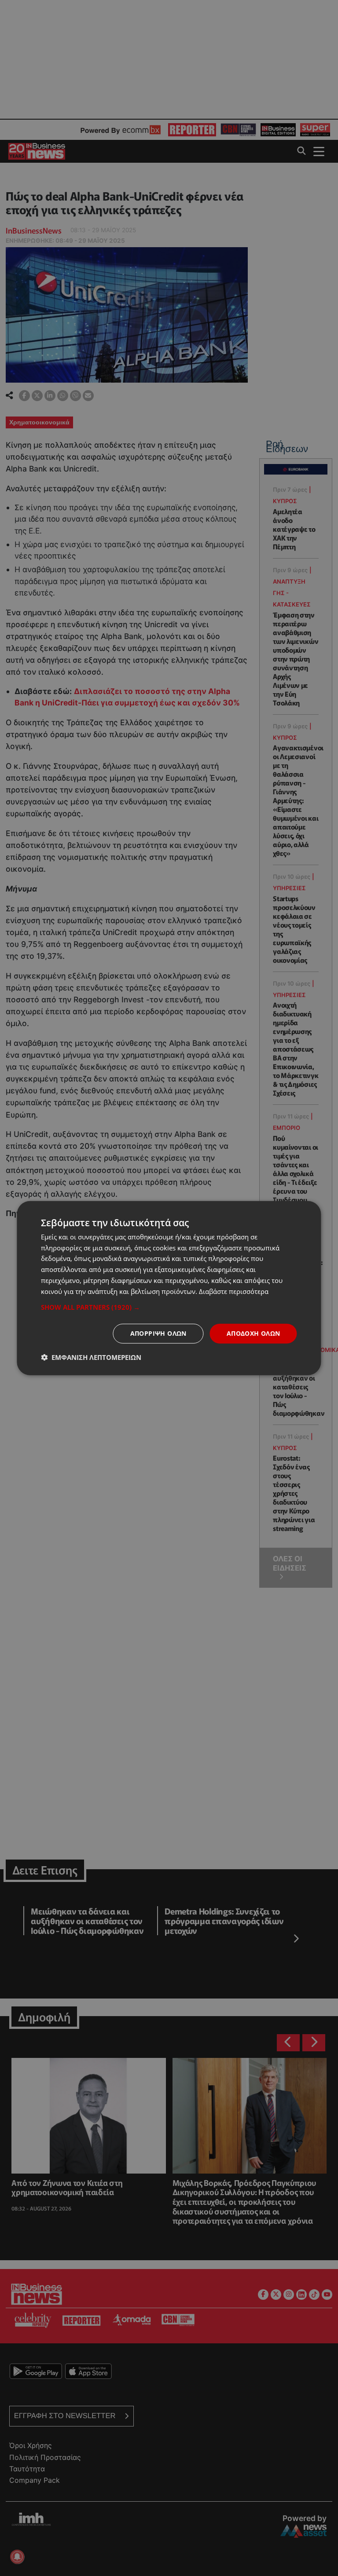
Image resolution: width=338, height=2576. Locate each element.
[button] (169, 1307)
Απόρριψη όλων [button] (158, 1333)
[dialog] (169, 1288)
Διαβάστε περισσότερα (234, 1291)
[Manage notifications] (17, 2557)
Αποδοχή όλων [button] (253, 1333)
